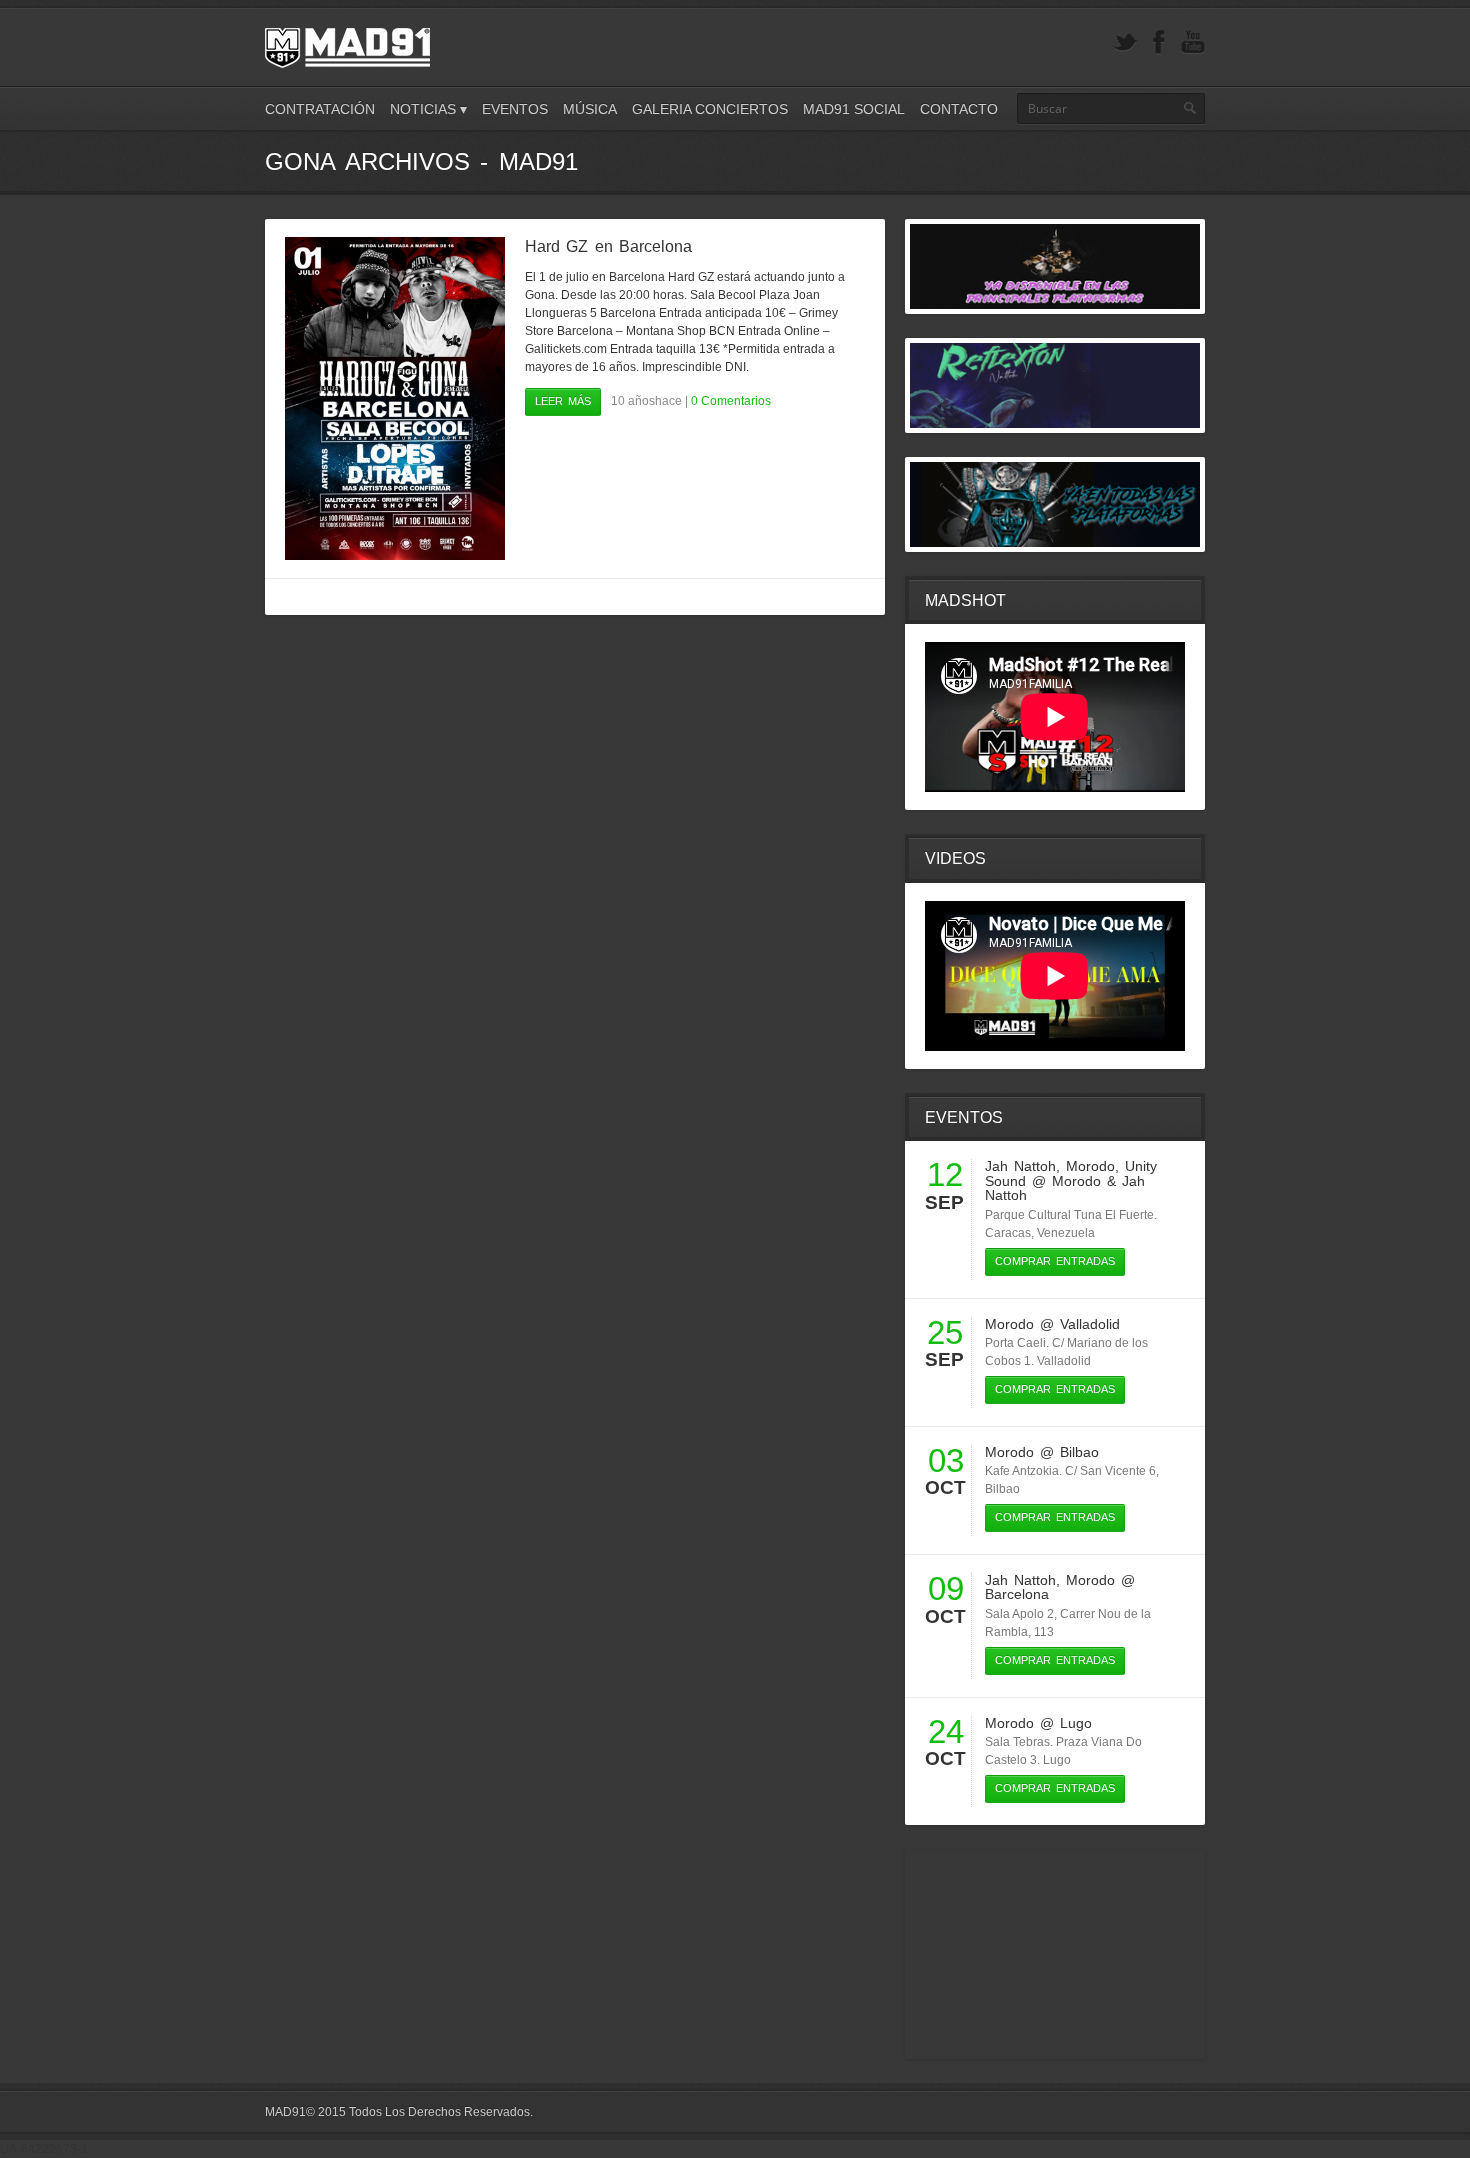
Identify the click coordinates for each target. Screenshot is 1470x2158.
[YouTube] (1193, 42)
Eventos (515, 109)
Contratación (320, 109)
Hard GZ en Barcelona (608, 246)
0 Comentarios (731, 401)
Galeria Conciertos (710, 109)
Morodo (1090, 1166)
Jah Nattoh (1020, 1166)
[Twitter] (1125, 42)
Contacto (959, 109)
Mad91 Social (854, 109)
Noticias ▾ (428, 109)
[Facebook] (1159, 42)
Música (590, 109)
